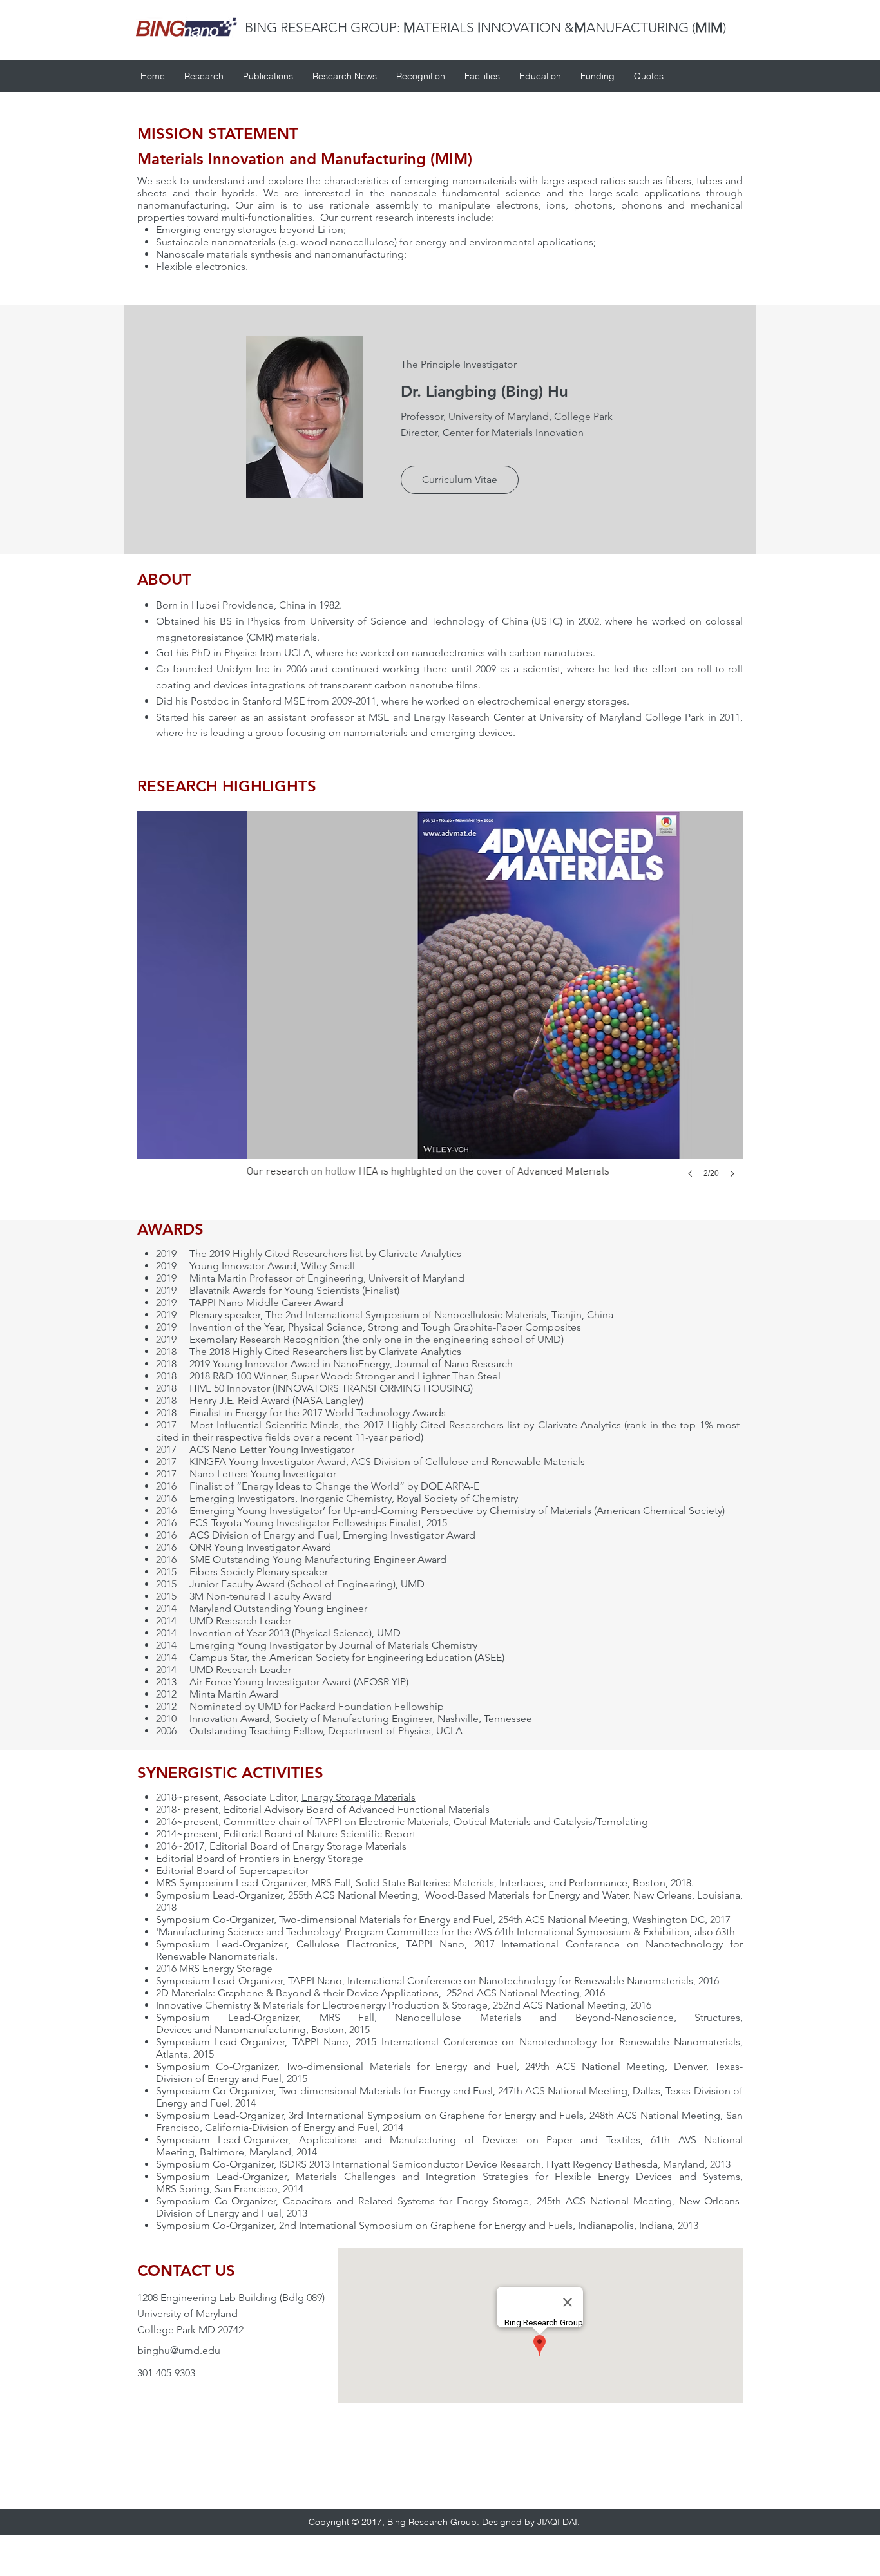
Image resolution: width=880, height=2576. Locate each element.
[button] (460, 480)
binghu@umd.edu (179, 2350)
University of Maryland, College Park (531, 416)
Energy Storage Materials (359, 1797)
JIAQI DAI (557, 2522)
